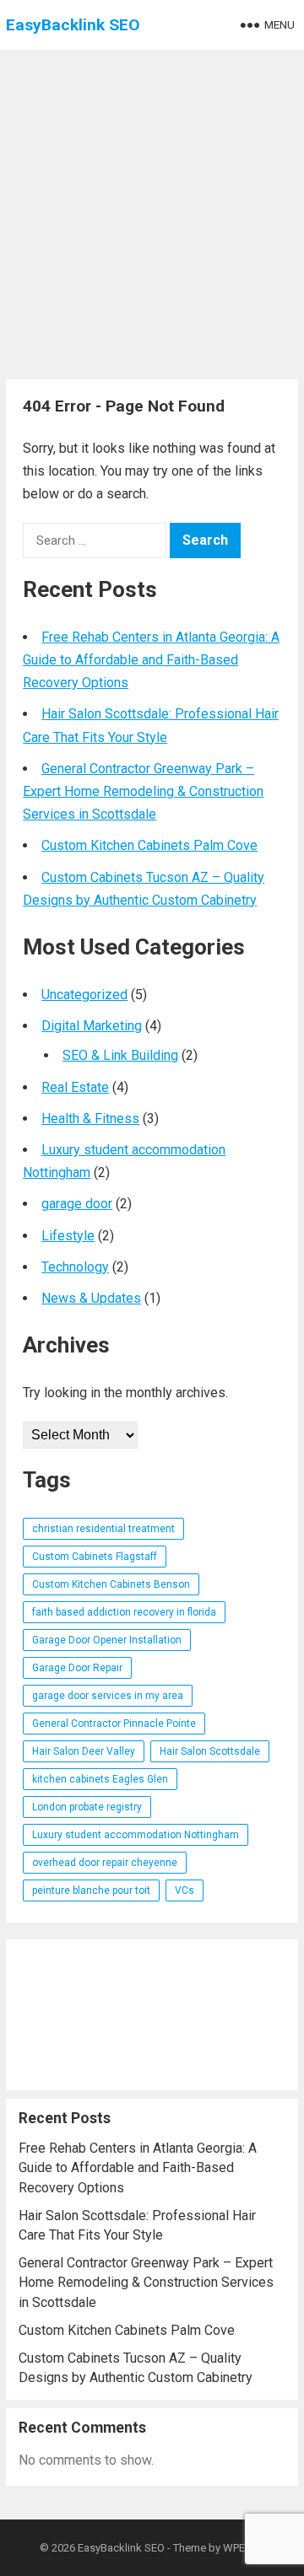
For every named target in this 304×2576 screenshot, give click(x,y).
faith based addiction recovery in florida (124, 1612)
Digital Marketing (92, 1026)
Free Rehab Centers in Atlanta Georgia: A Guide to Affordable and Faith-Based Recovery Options (151, 660)
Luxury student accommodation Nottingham (136, 1835)
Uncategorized (84, 995)
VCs (185, 1890)
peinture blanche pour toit (91, 1890)
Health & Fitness (90, 1119)
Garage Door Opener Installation (107, 1640)
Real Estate (75, 1087)
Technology (75, 1267)
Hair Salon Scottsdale (210, 1751)
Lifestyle (68, 1236)
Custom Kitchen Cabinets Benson (111, 1584)
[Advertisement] (152, 211)
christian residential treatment (103, 1529)
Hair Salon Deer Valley (84, 1751)
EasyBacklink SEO (73, 25)
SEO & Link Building (120, 1055)
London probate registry (87, 1807)
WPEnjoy (244, 2548)
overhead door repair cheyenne (105, 1863)
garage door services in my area (108, 1696)
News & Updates (91, 1298)
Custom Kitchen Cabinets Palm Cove (149, 845)
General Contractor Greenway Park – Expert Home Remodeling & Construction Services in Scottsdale (143, 791)
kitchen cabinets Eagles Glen (100, 1779)
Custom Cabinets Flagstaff (95, 1557)
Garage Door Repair (77, 1668)
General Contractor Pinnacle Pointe (114, 1724)
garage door (77, 1204)
